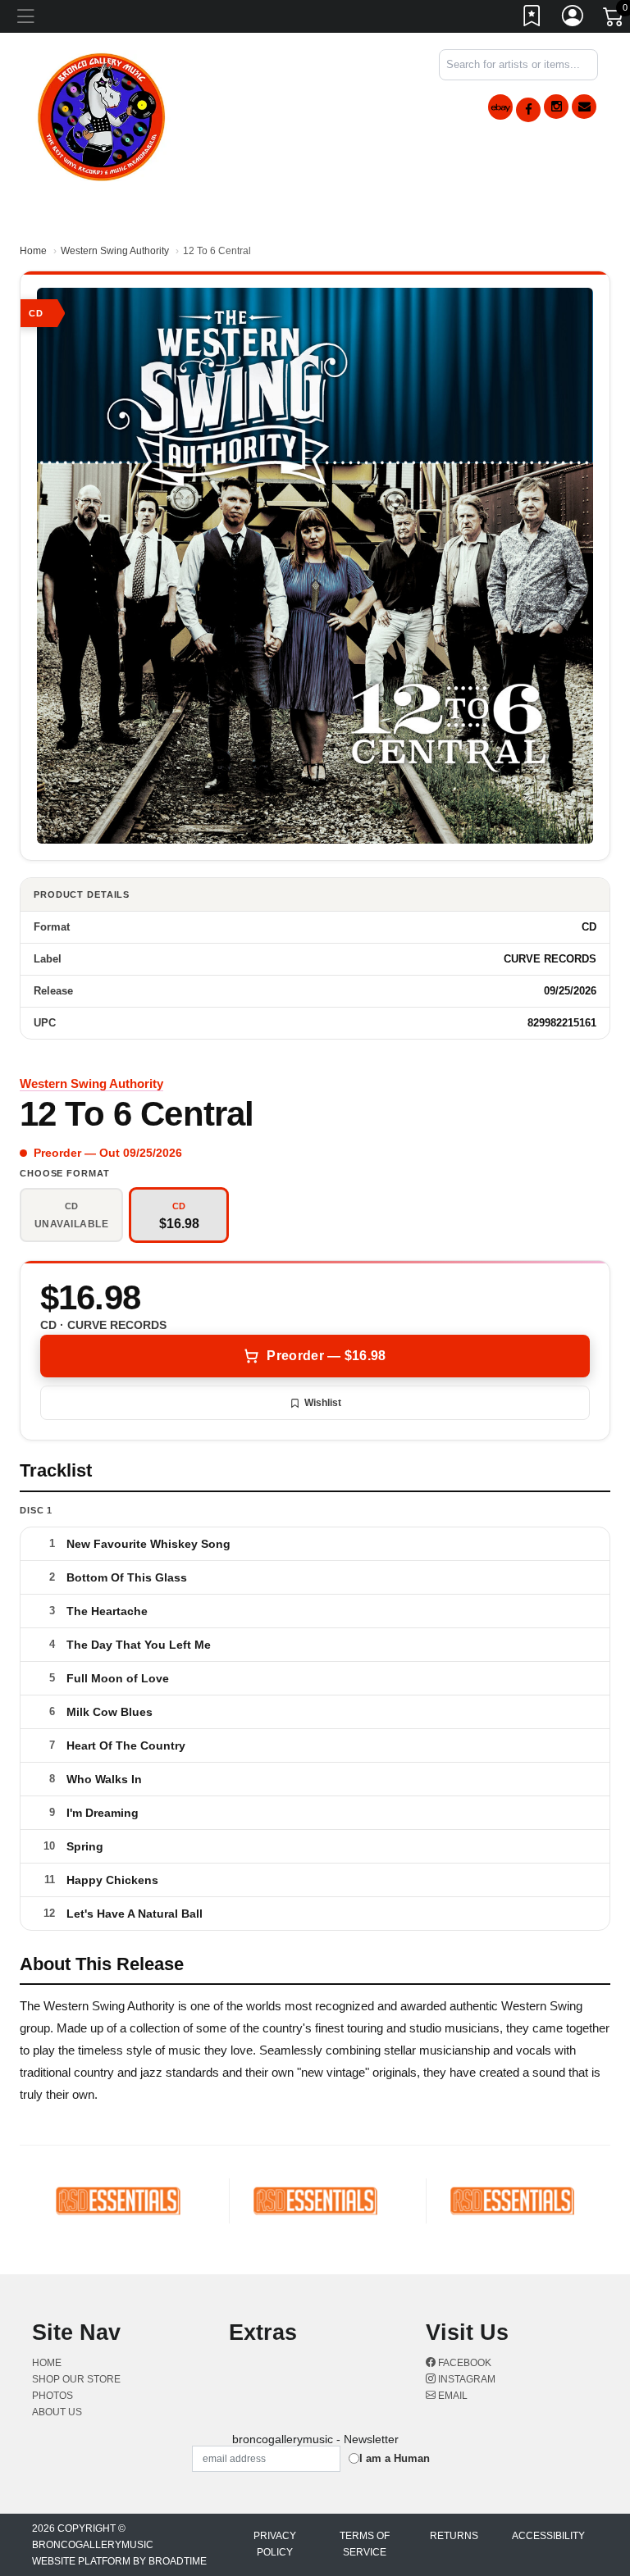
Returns (454, 2536)
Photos (52, 2396)
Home (33, 251)
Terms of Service (365, 2544)
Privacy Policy (275, 2544)
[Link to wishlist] (532, 19)
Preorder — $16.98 (326, 1356)
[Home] (102, 114)
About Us (57, 2412)
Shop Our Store (76, 2379)
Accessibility (548, 2536)
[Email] (584, 107)
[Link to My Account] (573, 19)
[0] (614, 20)
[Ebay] (500, 107)
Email (452, 2396)
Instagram (466, 2379)
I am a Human (395, 2458)
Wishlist (323, 1403)
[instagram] (556, 107)
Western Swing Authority (115, 251)
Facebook (463, 2363)
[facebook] (528, 110)
